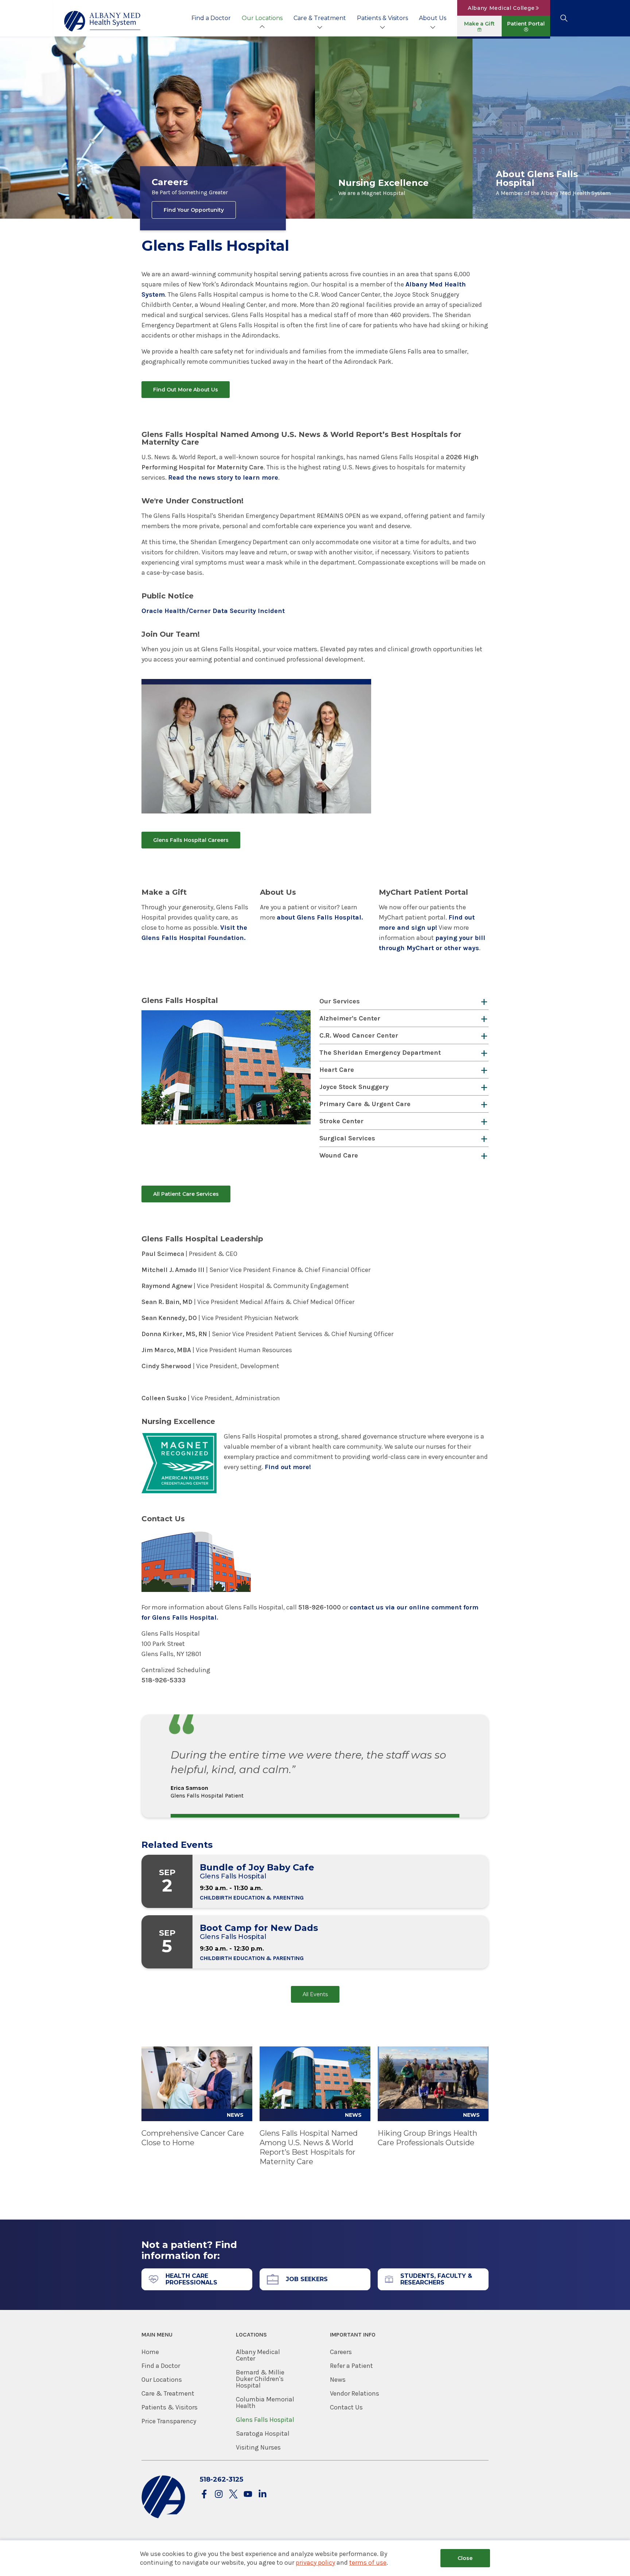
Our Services (340, 1001)
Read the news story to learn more (223, 477)
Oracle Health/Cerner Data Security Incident (213, 611)
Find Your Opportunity (194, 210)
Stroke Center (341, 1121)
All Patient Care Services (186, 1194)
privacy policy (315, 2563)
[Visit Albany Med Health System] (163, 2517)
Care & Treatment (320, 18)
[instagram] (219, 2495)
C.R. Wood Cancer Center (359, 1035)
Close (465, 2558)
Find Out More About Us (186, 390)
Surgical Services (347, 1138)
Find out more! (288, 1467)
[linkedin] (262, 2495)
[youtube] (248, 2495)
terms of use (368, 2563)
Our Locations (262, 18)
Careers (341, 2352)
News (338, 2380)
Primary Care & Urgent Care (365, 1104)
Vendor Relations (355, 2393)
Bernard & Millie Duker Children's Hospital (260, 2379)
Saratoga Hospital (263, 2433)
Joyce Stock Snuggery (354, 1087)
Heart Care (337, 1070)
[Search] (564, 18)
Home (150, 2352)
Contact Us (346, 2407)
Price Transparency (169, 2421)
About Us (433, 18)
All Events (315, 1994)
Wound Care (339, 1155)
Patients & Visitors (382, 18)
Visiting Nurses (258, 2447)
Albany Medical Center (258, 2355)
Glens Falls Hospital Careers (191, 840)
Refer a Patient (351, 2366)
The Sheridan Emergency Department (380, 1053)
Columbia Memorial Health (265, 2403)
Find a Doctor (211, 18)
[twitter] (233, 2495)
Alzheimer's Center (350, 1018)
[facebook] (204, 2495)
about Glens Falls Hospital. (320, 917)
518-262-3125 (221, 2479)
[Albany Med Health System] (102, 21)
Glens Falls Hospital (265, 2420)
